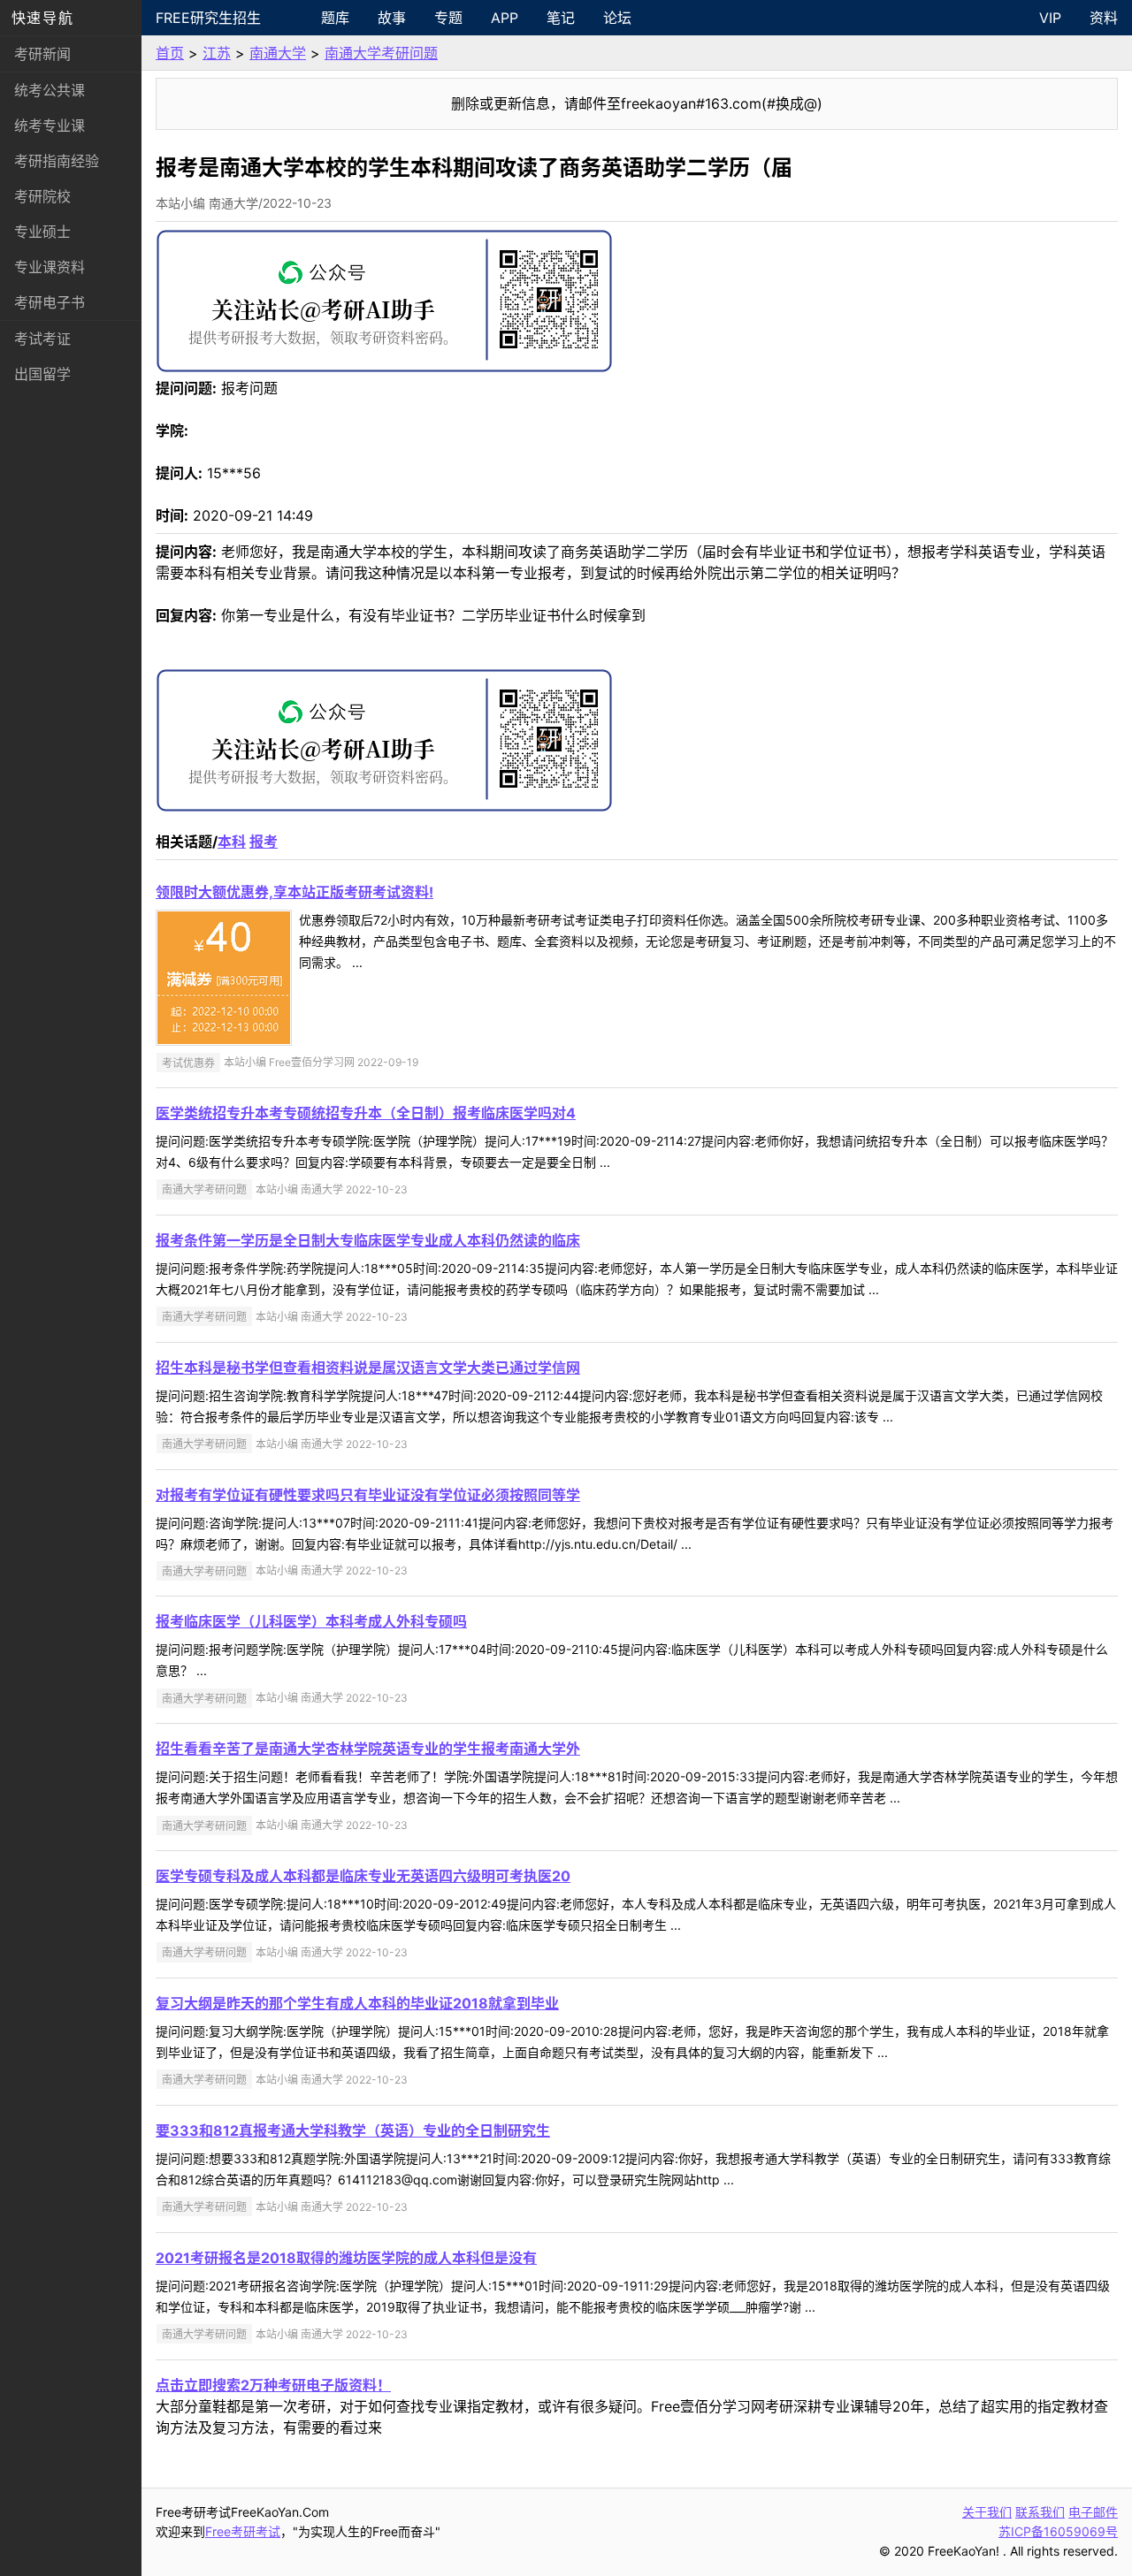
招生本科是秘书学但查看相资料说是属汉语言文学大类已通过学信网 (368, 1368)
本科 (232, 842)
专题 (448, 18)
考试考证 (42, 339)
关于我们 (987, 2512)
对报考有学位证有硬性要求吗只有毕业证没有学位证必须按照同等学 (368, 1495)
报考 (264, 842)
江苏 (217, 53)
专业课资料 (50, 267)
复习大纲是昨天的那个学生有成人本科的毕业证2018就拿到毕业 (357, 2003)
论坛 (617, 18)
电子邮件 (1093, 2512)
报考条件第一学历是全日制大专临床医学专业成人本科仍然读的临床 (368, 1240)
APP (505, 18)
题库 (335, 18)
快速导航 (42, 18)
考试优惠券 (188, 1062)
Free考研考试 (243, 2531)
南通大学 (278, 53)
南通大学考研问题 (381, 53)
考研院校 (42, 196)
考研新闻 (42, 54)
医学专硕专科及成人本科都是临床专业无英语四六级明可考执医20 (363, 1876)
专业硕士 (42, 232)
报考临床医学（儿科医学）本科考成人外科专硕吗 (311, 1621)
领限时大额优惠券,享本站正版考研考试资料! (294, 892)
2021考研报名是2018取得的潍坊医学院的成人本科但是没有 (346, 2258)
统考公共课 (50, 90)
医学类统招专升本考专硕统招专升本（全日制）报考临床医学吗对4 (366, 1113)
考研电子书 (50, 302)
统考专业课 (50, 126)
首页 (170, 53)
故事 (392, 18)
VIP (1050, 18)
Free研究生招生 (208, 18)
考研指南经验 (57, 161)
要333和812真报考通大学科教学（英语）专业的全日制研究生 (353, 2130)
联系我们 (1040, 2512)
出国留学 (42, 374)
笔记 (561, 18)
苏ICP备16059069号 (1058, 2531)
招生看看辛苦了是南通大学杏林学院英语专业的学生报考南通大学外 (368, 1749)
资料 (1104, 18)
